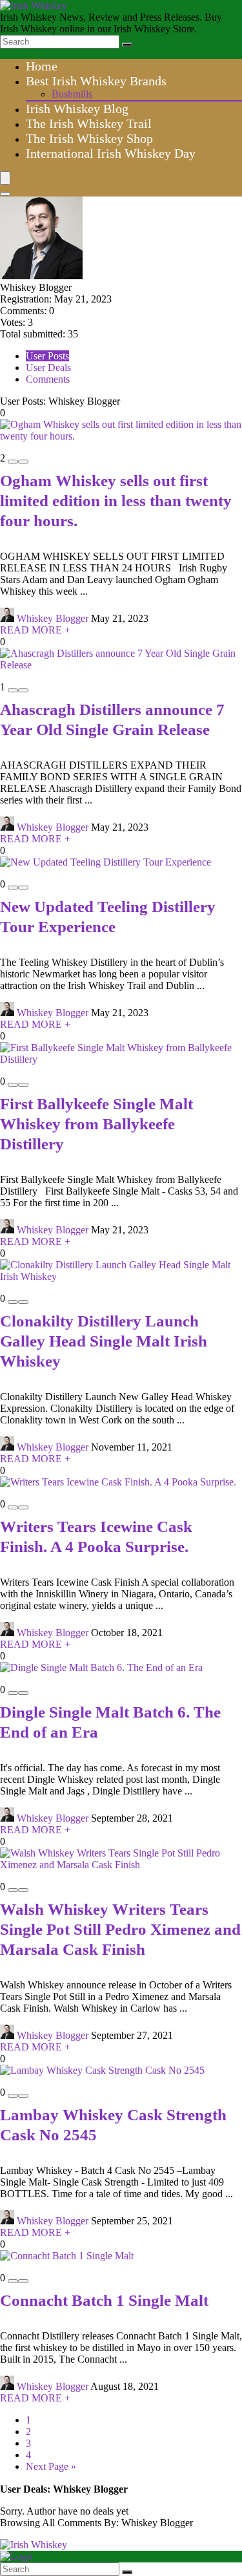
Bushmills (72, 94)
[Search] (127, 45)
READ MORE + (35, 630)
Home (42, 66)
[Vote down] (13, 462)
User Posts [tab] (47, 356)
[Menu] (5, 178)
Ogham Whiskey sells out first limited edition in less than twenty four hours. (116, 501)
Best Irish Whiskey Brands (96, 81)
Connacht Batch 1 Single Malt (104, 2300)
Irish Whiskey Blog (77, 109)
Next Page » (51, 2466)
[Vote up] (23, 462)
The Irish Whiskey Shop (89, 138)
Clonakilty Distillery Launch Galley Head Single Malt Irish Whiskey (104, 1341)
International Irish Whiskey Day (111, 153)
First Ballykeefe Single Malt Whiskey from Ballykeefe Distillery (96, 1124)
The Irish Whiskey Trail (89, 123)
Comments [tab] (48, 379)
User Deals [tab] (48, 367)
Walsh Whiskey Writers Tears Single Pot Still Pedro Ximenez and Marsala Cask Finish (120, 1929)
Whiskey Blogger (53, 618)
